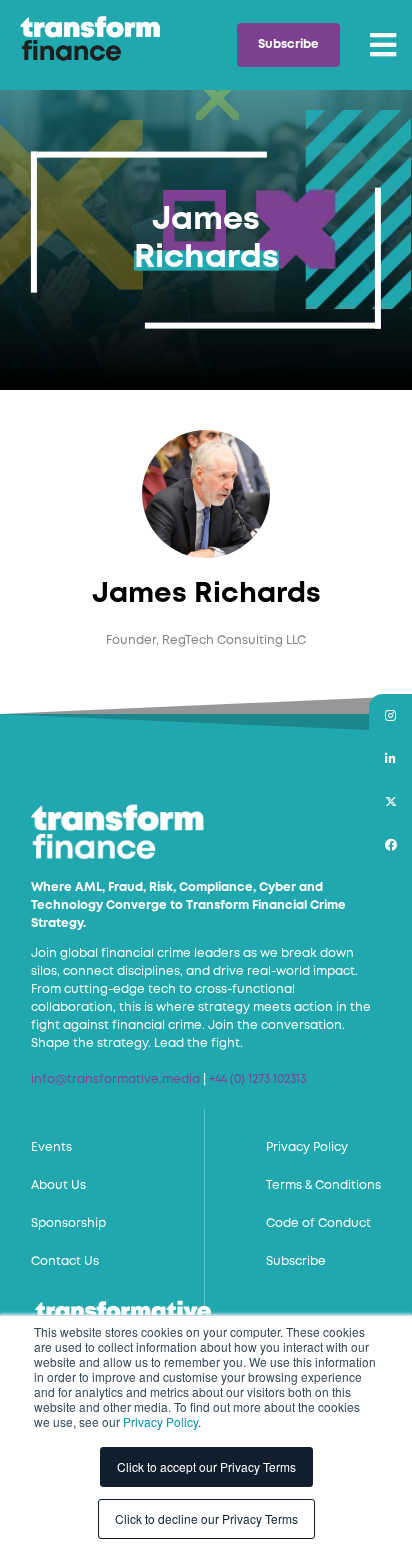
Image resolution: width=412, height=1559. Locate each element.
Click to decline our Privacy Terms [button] (206, 1518)
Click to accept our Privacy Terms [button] (206, 1466)
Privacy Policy (160, 1421)
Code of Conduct (318, 1223)
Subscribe (288, 44)
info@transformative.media (115, 1079)
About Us (58, 1185)
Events (51, 1147)
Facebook (390, 844)
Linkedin (390, 758)
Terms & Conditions (323, 1185)
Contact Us (65, 1261)
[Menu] (383, 45)
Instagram (390, 715)
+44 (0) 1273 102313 (257, 1079)
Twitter (390, 801)
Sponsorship (68, 1223)
